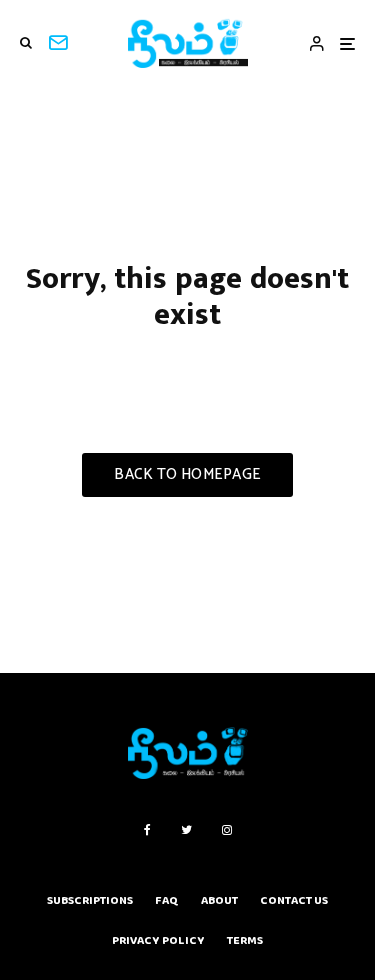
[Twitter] (186, 830)
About (219, 900)
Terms (245, 940)
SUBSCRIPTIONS (90, 900)
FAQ (167, 900)
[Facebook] (147, 830)
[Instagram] (227, 830)
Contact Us (294, 900)
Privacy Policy (158, 940)
